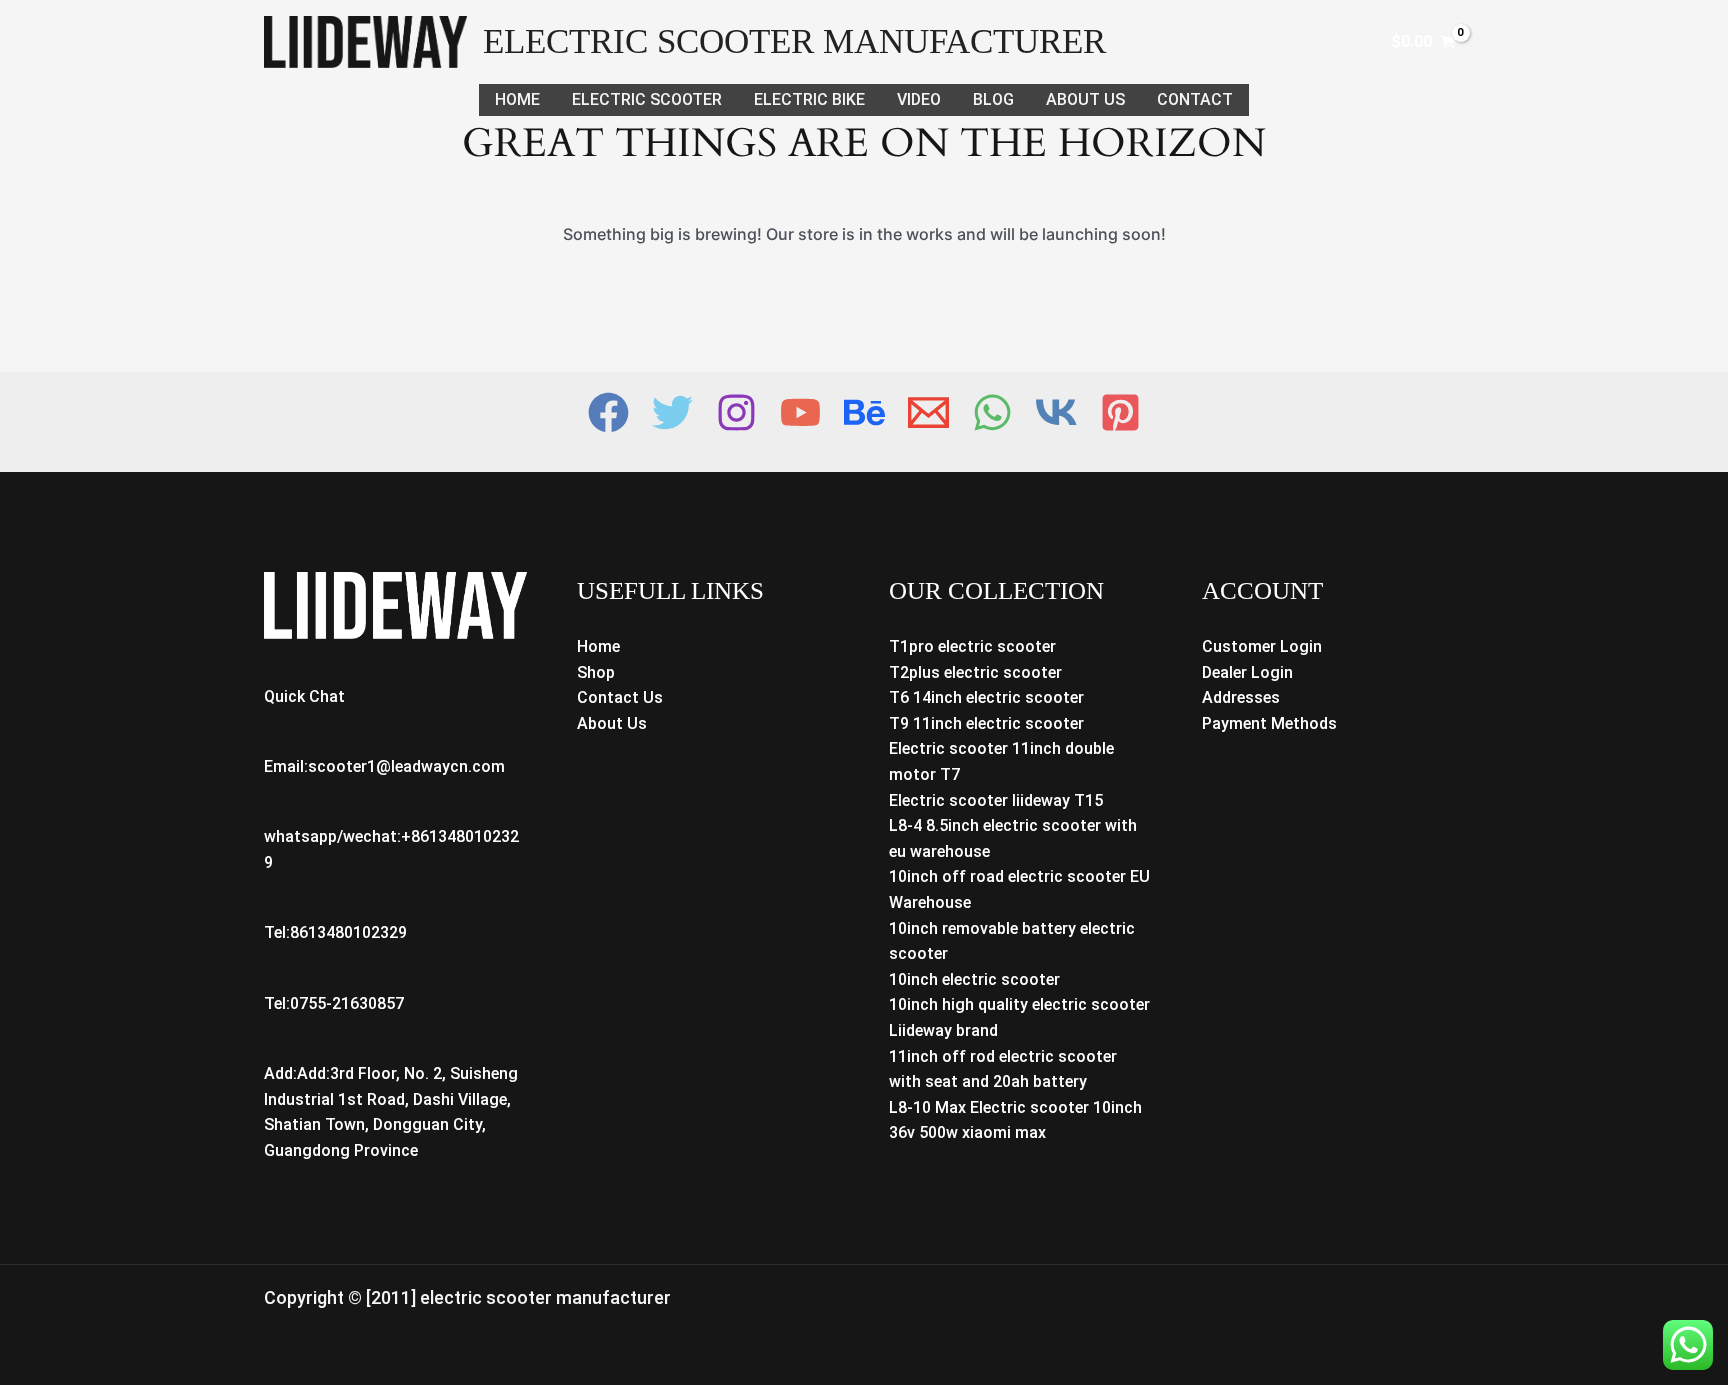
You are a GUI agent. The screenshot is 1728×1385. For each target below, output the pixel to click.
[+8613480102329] (992, 412)
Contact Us (620, 697)
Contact (1195, 99)
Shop (596, 672)
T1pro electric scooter (972, 646)
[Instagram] (736, 412)
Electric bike (809, 99)
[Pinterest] (1120, 412)
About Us (1085, 99)
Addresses (1241, 697)
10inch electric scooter (974, 979)
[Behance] (864, 412)
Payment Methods (1269, 723)
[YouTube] (800, 412)
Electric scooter (647, 99)
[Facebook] (608, 412)
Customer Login (1262, 646)
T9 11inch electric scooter (986, 723)
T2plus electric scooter (975, 672)
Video (919, 99)
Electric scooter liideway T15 (996, 800)
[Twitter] (672, 412)
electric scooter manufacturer (794, 41)
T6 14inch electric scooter (986, 697)
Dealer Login (1247, 672)
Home (517, 99)
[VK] (1056, 412)
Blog (993, 99)
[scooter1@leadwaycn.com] (928, 412)
